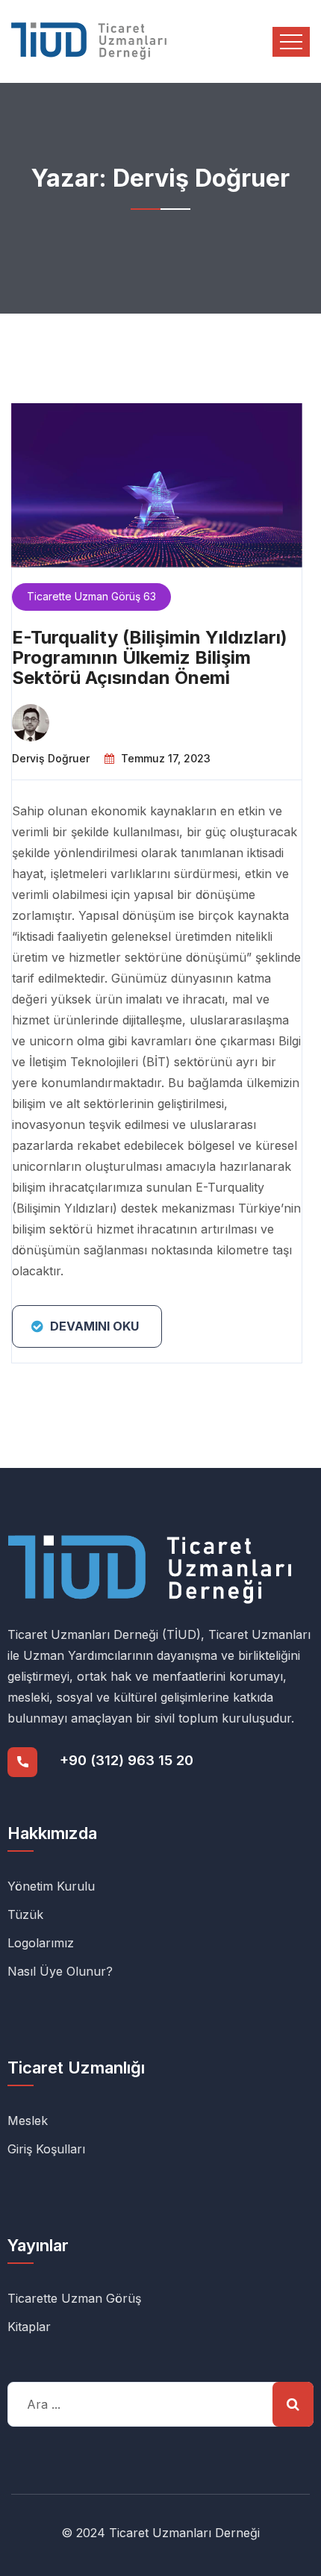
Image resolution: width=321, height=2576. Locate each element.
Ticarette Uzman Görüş (74, 2298)
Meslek (28, 2121)
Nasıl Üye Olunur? (60, 1971)
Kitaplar (29, 2327)
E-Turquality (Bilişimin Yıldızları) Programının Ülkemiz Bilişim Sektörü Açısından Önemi (150, 657)
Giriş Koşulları (46, 2149)
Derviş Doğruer (51, 758)
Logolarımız (41, 1943)
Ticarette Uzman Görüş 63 (91, 596)
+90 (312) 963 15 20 (127, 1760)
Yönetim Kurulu (51, 1886)
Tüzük (25, 1914)
